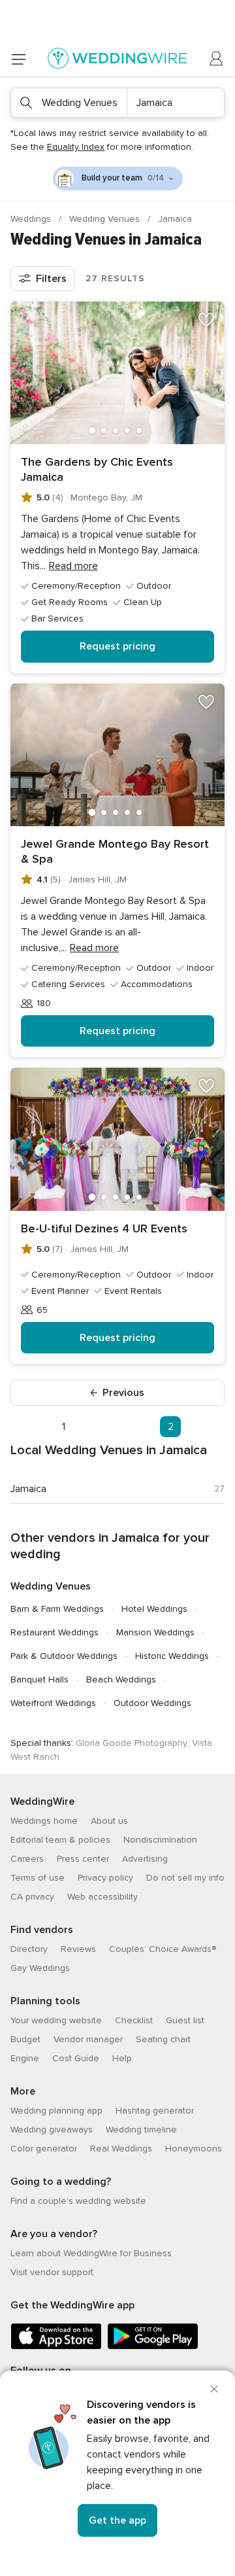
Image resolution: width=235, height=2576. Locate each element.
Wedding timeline (141, 2130)
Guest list (185, 2020)
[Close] (214, 2389)
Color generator (44, 2149)
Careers (27, 1859)
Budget (25, 2039)
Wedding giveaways (52, 2130)
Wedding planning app (56, 2111)
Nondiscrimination (160, 1840)
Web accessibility (102, 1897)
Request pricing (117, 646)
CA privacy (32, 1897)
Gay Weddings (40, 1968)
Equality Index (76, 147)
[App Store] (56, 2347)
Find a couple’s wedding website (78, 2201)
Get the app (117, 2520)
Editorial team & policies (60, 1840)
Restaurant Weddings (55, 1632)
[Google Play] (153, 2347)
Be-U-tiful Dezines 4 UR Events (104, 1228)
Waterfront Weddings (53, 1703)
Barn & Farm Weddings (57, 1609)
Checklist (134, 2020)
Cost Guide (76, 2058)
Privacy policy (105, 1878)
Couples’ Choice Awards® (163, 1949)
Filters (51, 279)
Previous (123, 1393)
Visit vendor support (52, 2272)
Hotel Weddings (154, 1609)
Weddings (32, 219)
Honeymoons (194, 2149)
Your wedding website (56, 2020)
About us (109, 1821)
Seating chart (163, 2039)
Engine (25, 2058)
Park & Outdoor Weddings (64, 1656)
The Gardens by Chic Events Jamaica (97, 469)
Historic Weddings (172, 1656)
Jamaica (28, 1489)
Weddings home (44, 1821)
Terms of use (38, 1878)
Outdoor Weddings (152, 1703)
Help (122, 2058)
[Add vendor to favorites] (206, 320)
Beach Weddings (121, 1680)
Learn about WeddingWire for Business (91, 2253)
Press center (83, 1859)
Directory (29, 1949)
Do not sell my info (185, 1878)
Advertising (145, 1859)
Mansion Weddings (155, 1632)
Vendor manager (88, 2039)
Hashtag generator (155, 2111)
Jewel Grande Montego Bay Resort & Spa (115, 851)
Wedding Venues (106, 219)
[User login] (217, 59)
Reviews (78, 1949)
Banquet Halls (39, 1680)
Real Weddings (121, 2149)
